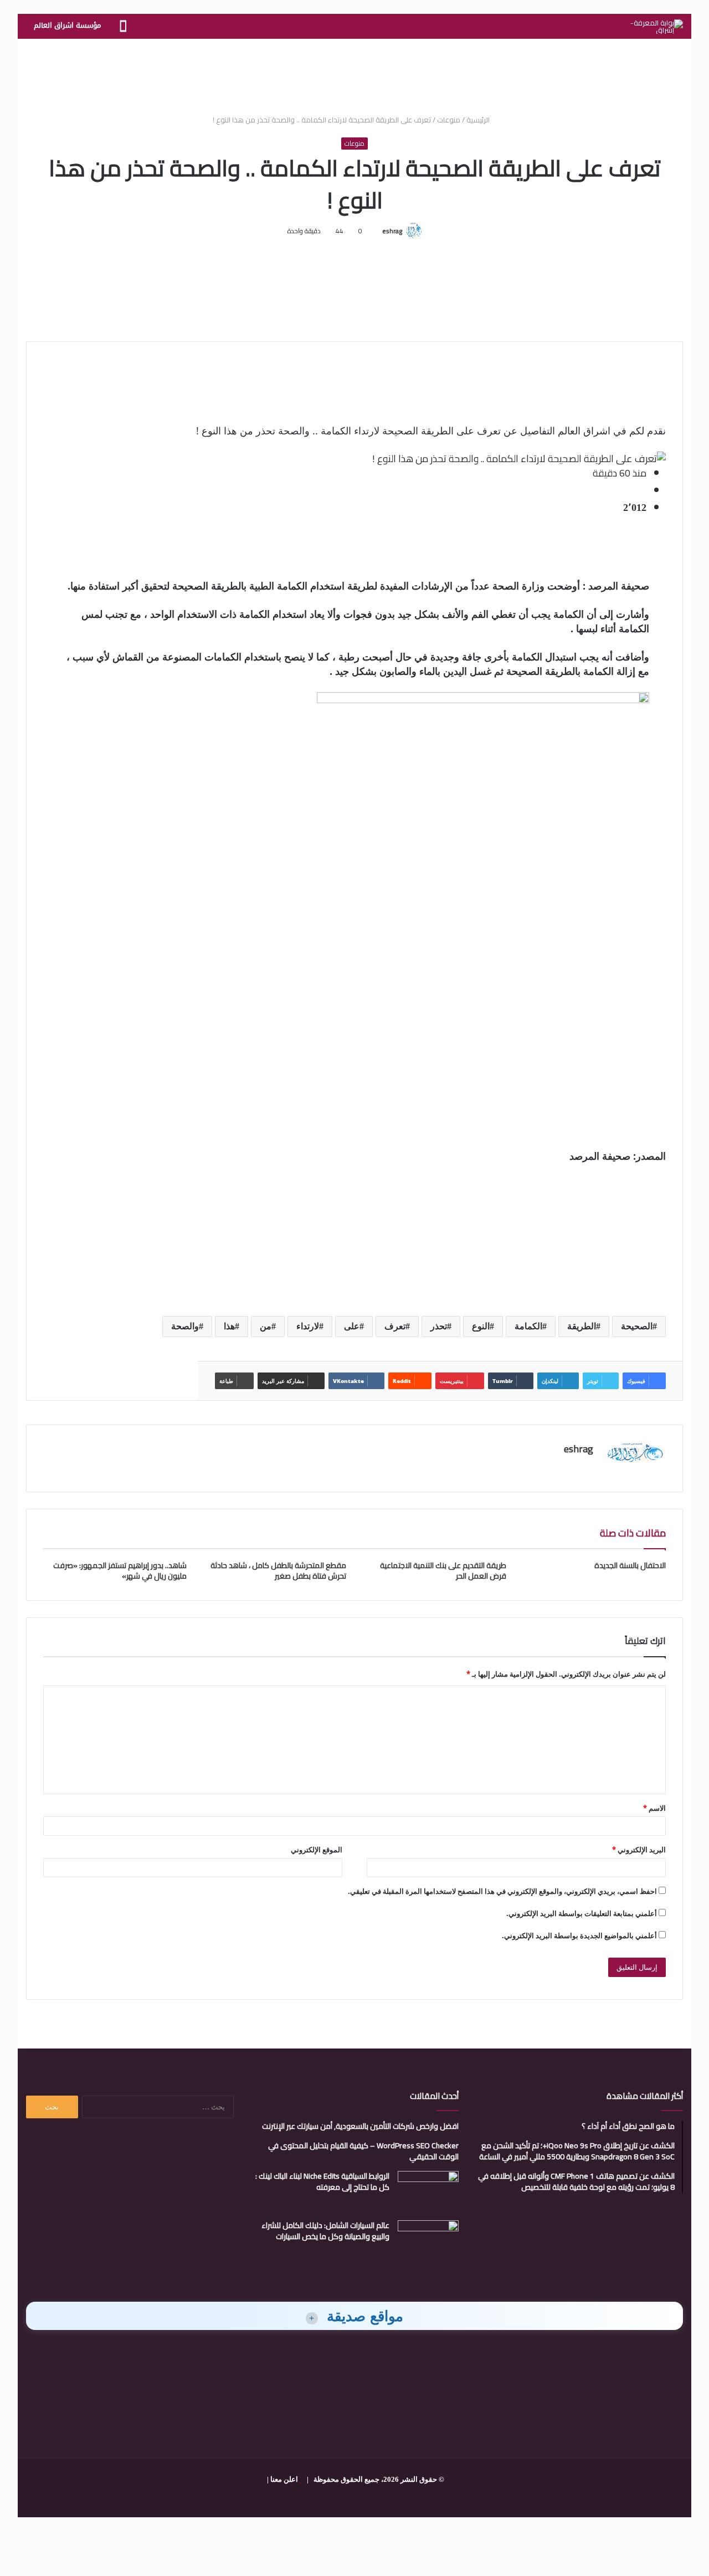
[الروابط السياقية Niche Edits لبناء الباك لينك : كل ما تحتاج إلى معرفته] (428, 2192)
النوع (481, 1326)
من (266, 1326)
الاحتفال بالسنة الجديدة (630, 1565)
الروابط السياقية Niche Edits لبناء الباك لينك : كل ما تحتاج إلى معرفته (322, 2181)
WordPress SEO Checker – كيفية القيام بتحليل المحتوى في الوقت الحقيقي (363, 2151)
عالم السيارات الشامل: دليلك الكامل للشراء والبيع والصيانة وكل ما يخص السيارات (325, 2231)
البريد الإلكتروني (639, 1850)
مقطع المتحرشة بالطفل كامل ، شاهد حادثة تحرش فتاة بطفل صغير (278, 1571)
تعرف (395, 1326)
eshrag (392, 231)
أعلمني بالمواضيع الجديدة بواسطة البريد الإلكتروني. (579, 1935)
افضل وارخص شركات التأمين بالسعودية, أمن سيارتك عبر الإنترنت (360, 2126)
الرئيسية (479, 120)
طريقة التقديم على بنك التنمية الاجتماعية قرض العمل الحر (443, 1571)
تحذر (439, 1326)
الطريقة (582, 1326)
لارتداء (308, 1326)
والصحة (185, 1326)
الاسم (654, 1808)
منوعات (449, 120)
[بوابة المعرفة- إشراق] (657, 27)
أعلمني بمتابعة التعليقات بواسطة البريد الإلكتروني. (582, 1913)
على (352, 1326)
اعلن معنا (284, 2479)
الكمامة (528, 1326)
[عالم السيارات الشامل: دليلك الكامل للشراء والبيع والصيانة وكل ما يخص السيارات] (428, 2241)
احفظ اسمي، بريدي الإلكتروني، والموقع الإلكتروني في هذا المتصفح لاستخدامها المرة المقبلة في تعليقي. (502, 1891)
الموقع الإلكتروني (317, 1850)
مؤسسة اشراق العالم (67, 25)
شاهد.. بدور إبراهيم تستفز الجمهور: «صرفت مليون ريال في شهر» (120, 1571)
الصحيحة (637, 1326)
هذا (229, 1326)
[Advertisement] (354, 75)
